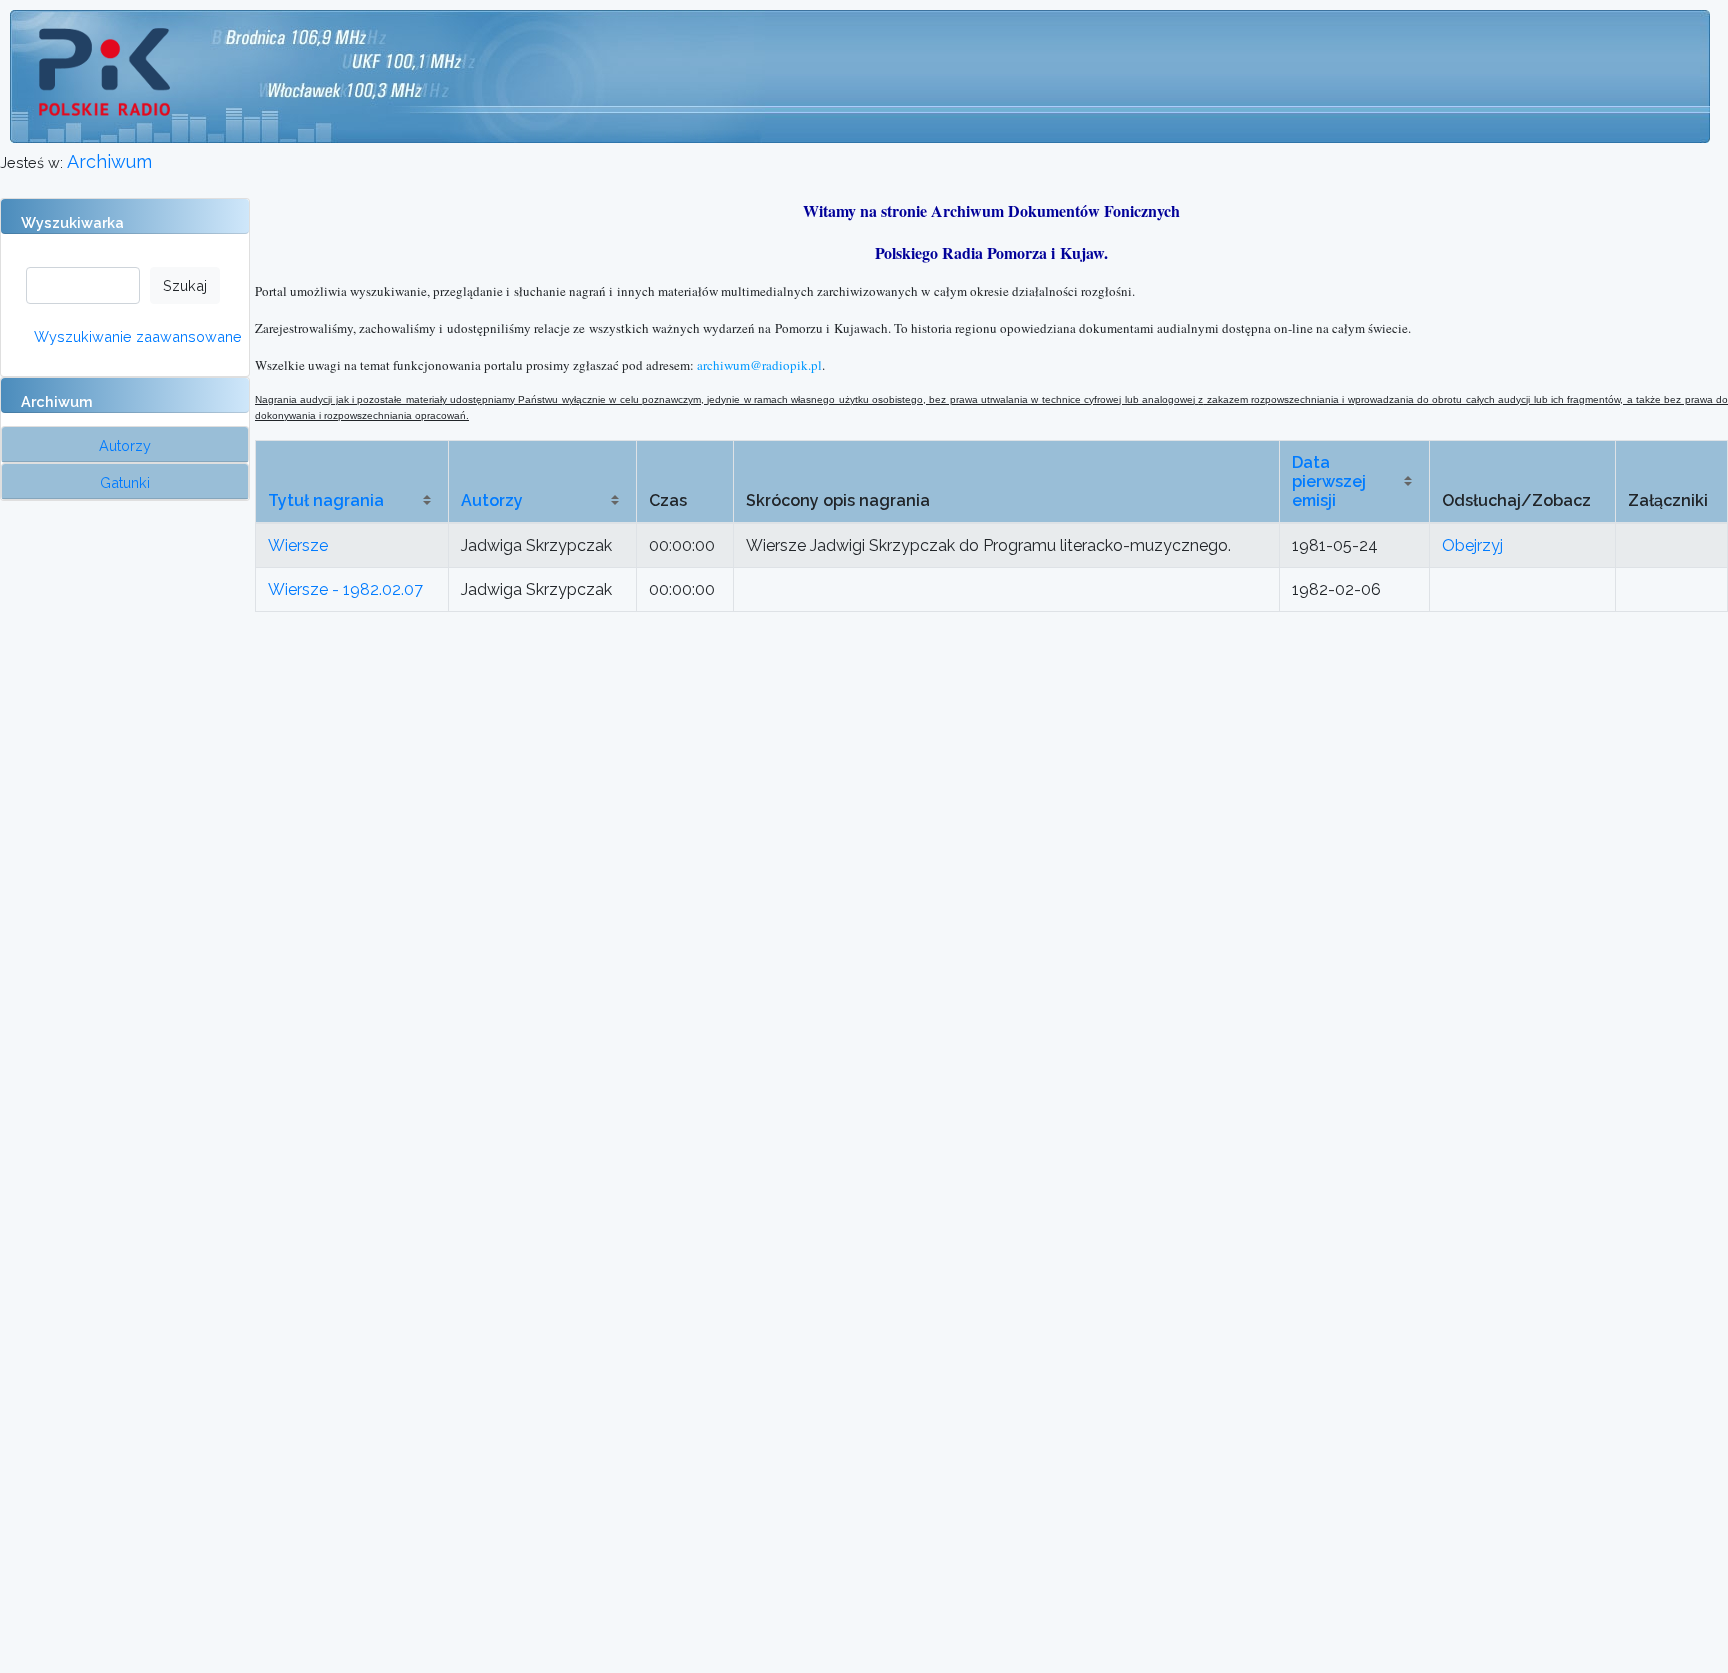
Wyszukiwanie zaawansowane (138, 336)
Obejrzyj (1472, 545)
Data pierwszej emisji (1329, 481)
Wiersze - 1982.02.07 (345, 589)
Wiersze (298, 545)
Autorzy (492, 500)
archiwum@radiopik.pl (759, 365)
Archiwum (109, 161)
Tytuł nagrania (326, 500)
